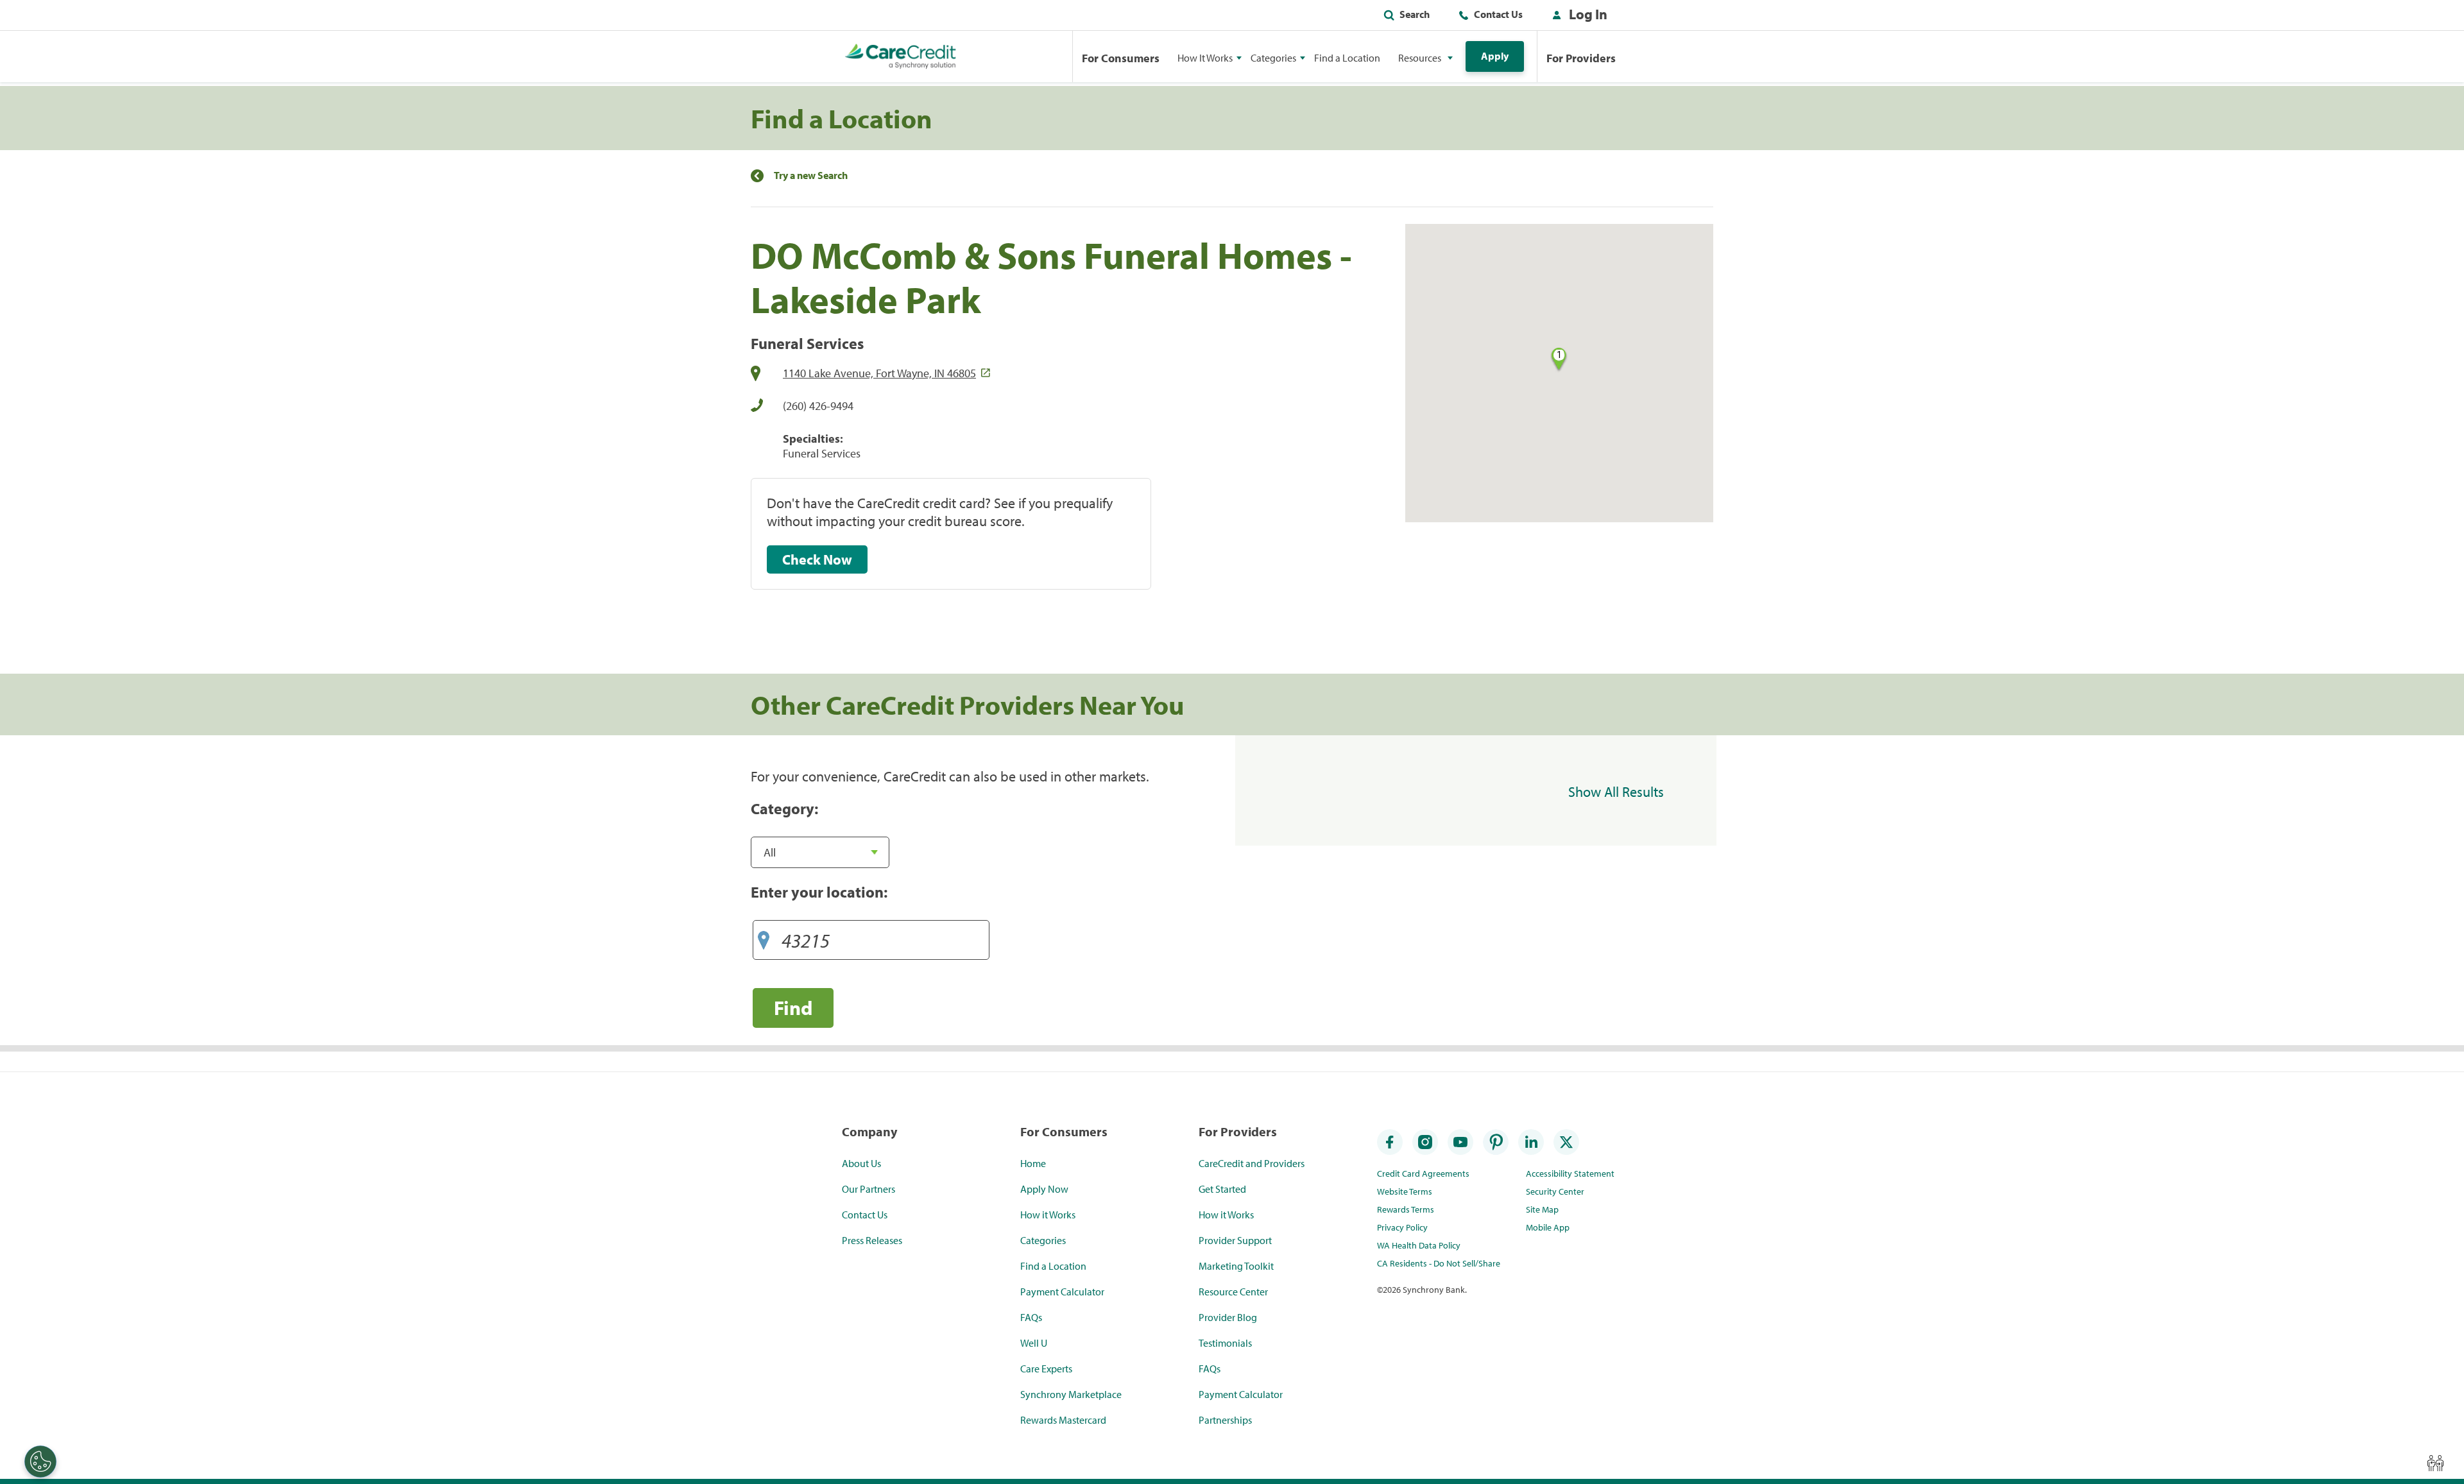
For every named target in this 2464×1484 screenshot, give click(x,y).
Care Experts (1046, 1369)
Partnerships (1225, 1420)
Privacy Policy (1402, 1227)
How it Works (1048, 1215)
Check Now (817, 559)
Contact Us (1498, 14)
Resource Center (1233, 1292)
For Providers (1581, 58)
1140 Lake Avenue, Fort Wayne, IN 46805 (879, 373)
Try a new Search (811, 175)
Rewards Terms (1406, 1209)
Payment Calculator (1062, 1292)
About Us (861, 1163)
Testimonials (1225, 1343)
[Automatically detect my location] (764, 935)
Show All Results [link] (1616, 792)
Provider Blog (1228, 1317)
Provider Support (1235, 1240)
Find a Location (1347, 58)
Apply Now (1044, 1189)
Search (1415, 14)
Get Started (1222, 1189)
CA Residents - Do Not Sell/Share (1439, 1263)
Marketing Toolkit (1236, 1266)
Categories (1043, 1240)
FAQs (1031, 1317)
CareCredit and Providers (1252, 1163)
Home (1033, 1163)
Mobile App (1548, 1227)
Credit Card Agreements (1423, 1173)
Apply (1495, 56)
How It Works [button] (1205, 58)
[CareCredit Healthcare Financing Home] (901, 56)
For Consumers (1121, 58)
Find (793, 1008)
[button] (1577, 17)
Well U (1034, 1343)
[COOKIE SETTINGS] (40, 1462)
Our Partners (868, 1189)
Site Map (1542, 1209)
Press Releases (872, 1240)
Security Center (1555, 1191)
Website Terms (1405, 1191)
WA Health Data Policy (1419, 1245)
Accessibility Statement (1570, 1173)
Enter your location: (819, 892)
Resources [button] (1420, 58)
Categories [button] (1273, 58)
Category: (784, 808)
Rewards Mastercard (1063, 1420)
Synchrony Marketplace (1071, 1394)
